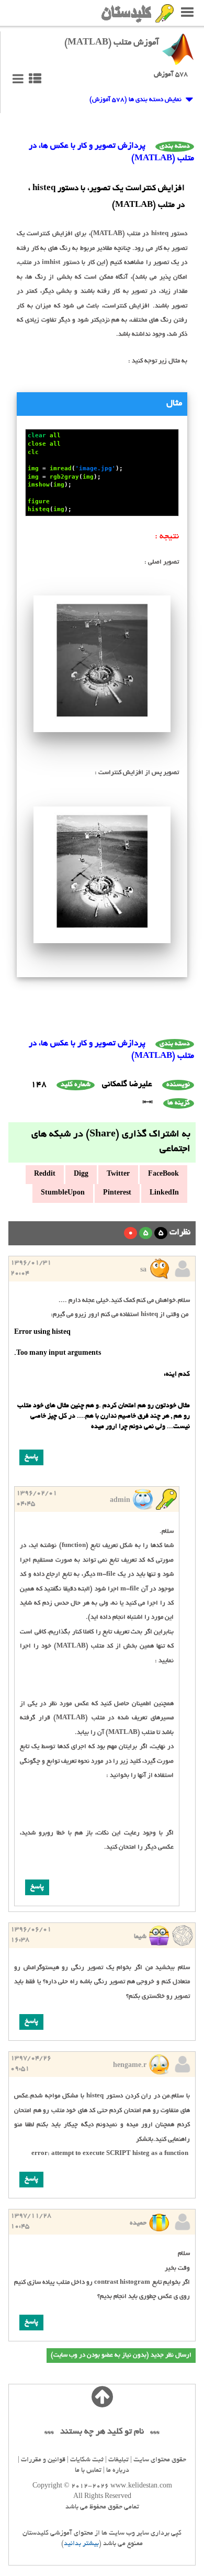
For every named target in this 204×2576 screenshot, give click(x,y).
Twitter (118, 1175)
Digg (81, 1175)
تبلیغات (118, 2460)
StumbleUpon (63, 1193)
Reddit (45, 1175)
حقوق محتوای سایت (160, 2460)
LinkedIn (164, 1193)
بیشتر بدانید (81, 2544)
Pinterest (117, 1193)
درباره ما (118, 2471)
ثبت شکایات (87, 2460)
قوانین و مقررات (43, 2460)
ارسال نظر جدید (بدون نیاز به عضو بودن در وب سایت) (121, 2355)
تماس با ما (88, 2471)
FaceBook (163, 1175)
